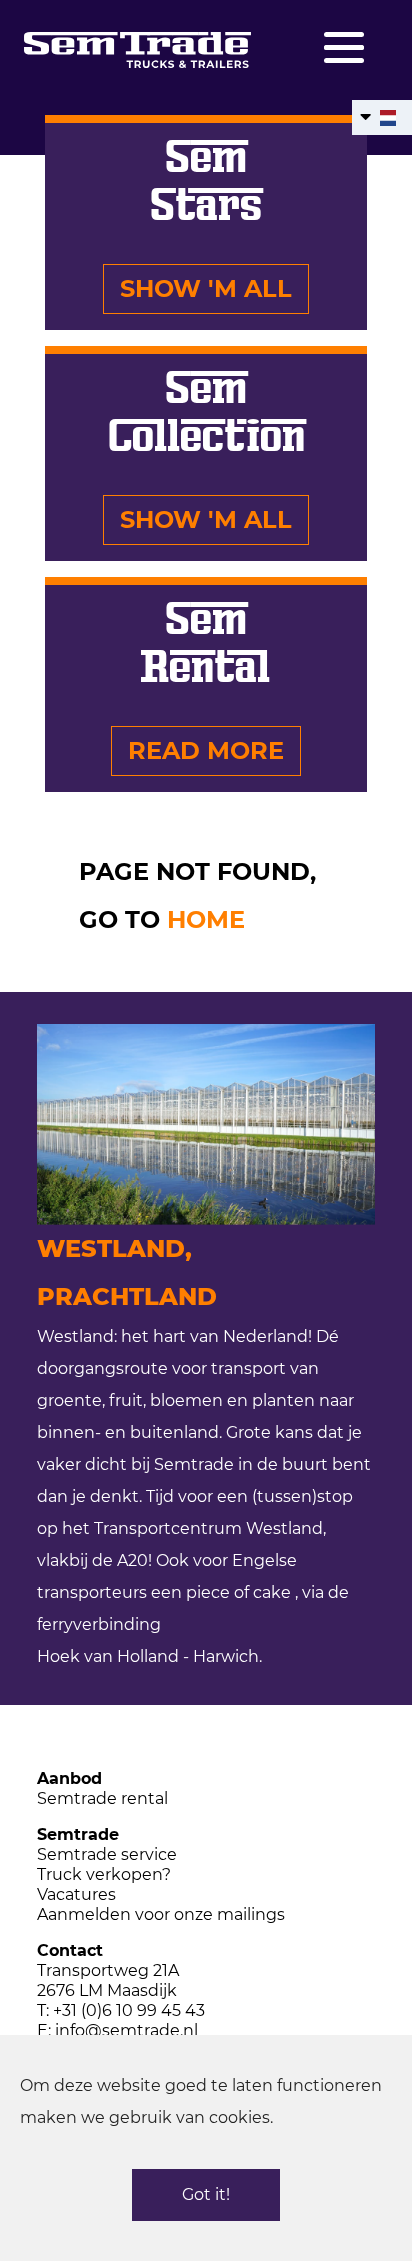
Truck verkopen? (104, 1874)
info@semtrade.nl (126, 2030)
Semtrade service (107, 1854)
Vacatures (76, 1894)
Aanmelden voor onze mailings (161, 1914)
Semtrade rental (102, 1798)
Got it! (206, 2194)
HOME (206, 919)
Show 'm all (206, 288)
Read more (206, 750)
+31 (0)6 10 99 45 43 (129, 2010)
